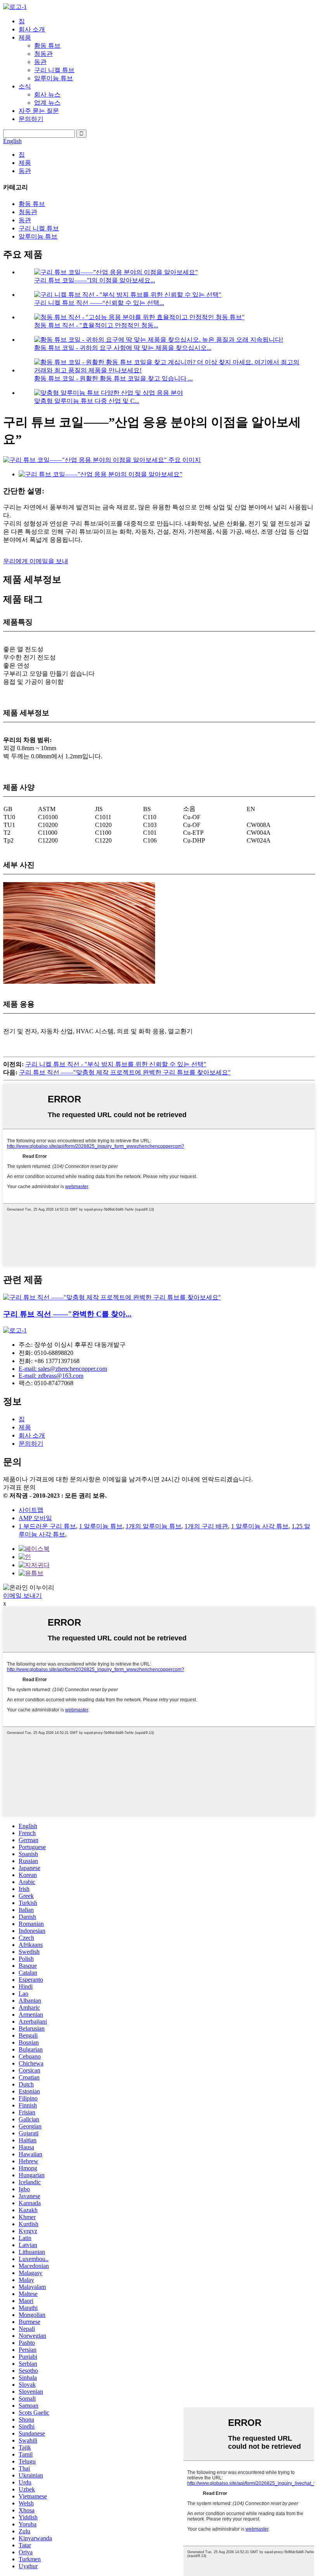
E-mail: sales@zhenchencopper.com (63, 1369)
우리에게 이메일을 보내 (36, 561)
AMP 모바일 (35, 1518)
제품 (25, 37)
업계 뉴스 (47, 103)
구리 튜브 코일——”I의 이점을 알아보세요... (95, 280)
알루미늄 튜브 (54, 78)
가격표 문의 (19, 1487)
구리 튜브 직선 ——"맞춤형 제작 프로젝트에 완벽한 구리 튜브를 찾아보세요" (125, 1072)
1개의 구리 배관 (206, 1526)
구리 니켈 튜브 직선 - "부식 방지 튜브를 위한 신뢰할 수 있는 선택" (116, 1064)
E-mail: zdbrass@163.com (51, 1376)
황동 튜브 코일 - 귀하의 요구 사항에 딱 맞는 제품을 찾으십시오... (123, 348)
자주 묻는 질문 (39, 111)
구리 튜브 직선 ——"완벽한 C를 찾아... (67, 1314)
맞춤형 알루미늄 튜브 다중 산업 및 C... (87, 401)
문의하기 (31, 119)
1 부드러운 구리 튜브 (47, 1526)
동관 (40, 62)
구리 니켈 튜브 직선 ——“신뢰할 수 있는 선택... (99, 303)
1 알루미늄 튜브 (101, 1526)
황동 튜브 (47, 46)
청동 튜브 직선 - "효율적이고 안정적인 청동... (96, 325)
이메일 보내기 (22, 1596)
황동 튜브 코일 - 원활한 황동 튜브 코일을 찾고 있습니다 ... (113, 378)
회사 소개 (32, 29)
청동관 (43, 54)
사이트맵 (31, 1510)
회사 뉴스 (47, 94)
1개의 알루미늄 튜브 (154, 1526)
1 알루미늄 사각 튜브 (260, 1526)
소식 (25, 86)
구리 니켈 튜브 (54, 70)
